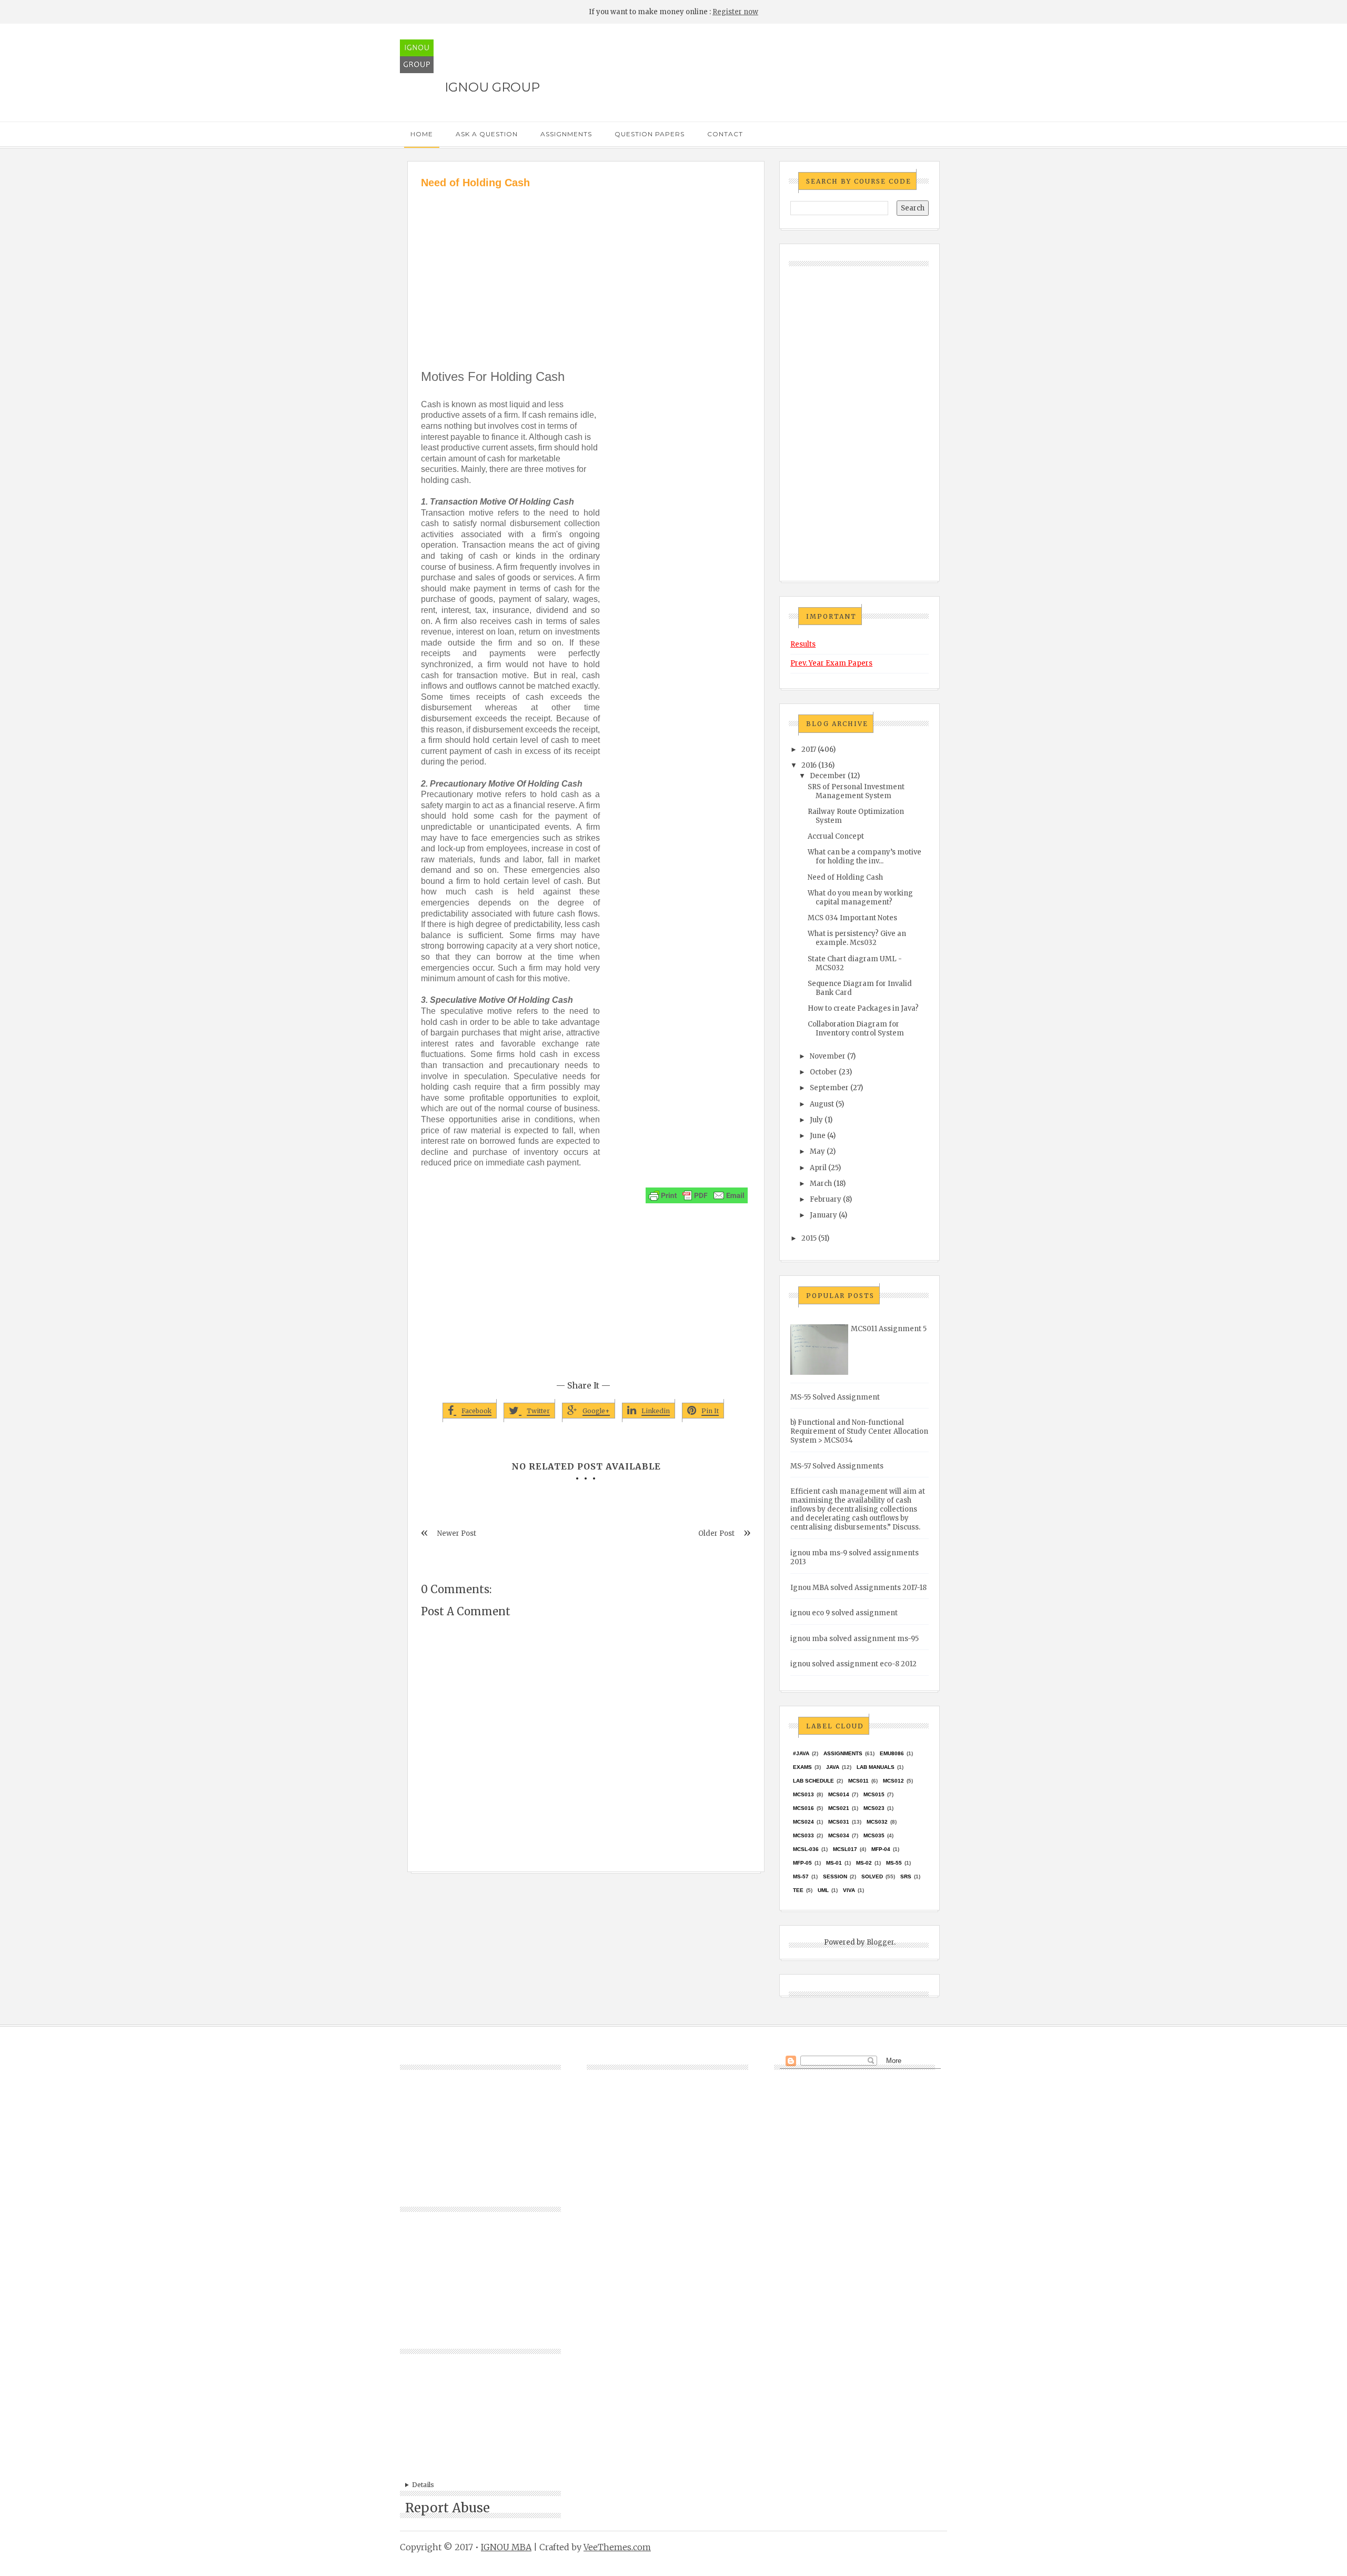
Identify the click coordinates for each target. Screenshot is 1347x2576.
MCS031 (839, 1822)
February (826, 1199)
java (833, 1767)
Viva (849, 1890)
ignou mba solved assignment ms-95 (855, 1639)
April (818, 1168)
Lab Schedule (813, 1781)
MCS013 (803, 1794)
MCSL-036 (806, 1849)
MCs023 (874, 1808)
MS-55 (894, 1863)
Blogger (880, 1942)
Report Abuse (448, 2508)
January (823, 1215)
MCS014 (839, 1794)
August (822, 1104)
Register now (735, 12)
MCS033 (803, 1835)
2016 (809, 765)
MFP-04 (881, 1849)
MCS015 (874, 1794)
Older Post (716, 1533)
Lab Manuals (876, 1767)
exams (802, 1767)
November (828, 1056)
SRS (906, 1876)
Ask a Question (487, 134)
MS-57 (801, 1876)
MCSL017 (845, 1849)
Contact (725, 134)
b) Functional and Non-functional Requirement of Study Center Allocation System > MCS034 (859, 1431)
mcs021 (839, 1808)
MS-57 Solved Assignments (837, 1466)
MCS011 (858, 1781)
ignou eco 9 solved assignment (844, 1613)
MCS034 (839, 1835)
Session (835, 1876)
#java (801, 1753)
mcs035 (874, 1835)
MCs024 (803, 1822)
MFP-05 (802, 1863)
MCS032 (877, 1822)
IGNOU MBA (506, 2547)
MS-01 (834, 1863)
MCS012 (893, 1781)
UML (823, 1890)
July (816, 1120)
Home (422, 134)
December (828, 776)
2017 (809, 749)
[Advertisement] (586, 269)
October (823, 1072)
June (818, 1136)
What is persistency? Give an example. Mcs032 (857, 938)
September (829, 1088)
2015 (809, 1238)
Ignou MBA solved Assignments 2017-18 (858, 1588)
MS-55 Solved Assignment (835, 1397)
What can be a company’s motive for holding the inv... (865, 857)
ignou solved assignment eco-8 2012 (853, 1664)
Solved (872, 1876)
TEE (798, 1890)
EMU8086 (892, 1753)
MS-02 (864, 1863)
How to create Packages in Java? (863, 1008)
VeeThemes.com (617, 2547)
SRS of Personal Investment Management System (856, 791)
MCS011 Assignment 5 (889, 1329)
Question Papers (650, 134)
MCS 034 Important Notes (852, 918)
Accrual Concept (836, 836)
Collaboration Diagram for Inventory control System (856, 1029)
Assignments (566, 134)
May (817, 1151)
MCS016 (803, 1808)
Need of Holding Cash (845, 877)
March (821, 1184)
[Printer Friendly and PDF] (697, 1195)
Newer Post (457, 1533)
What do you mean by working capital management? (860, 898)
